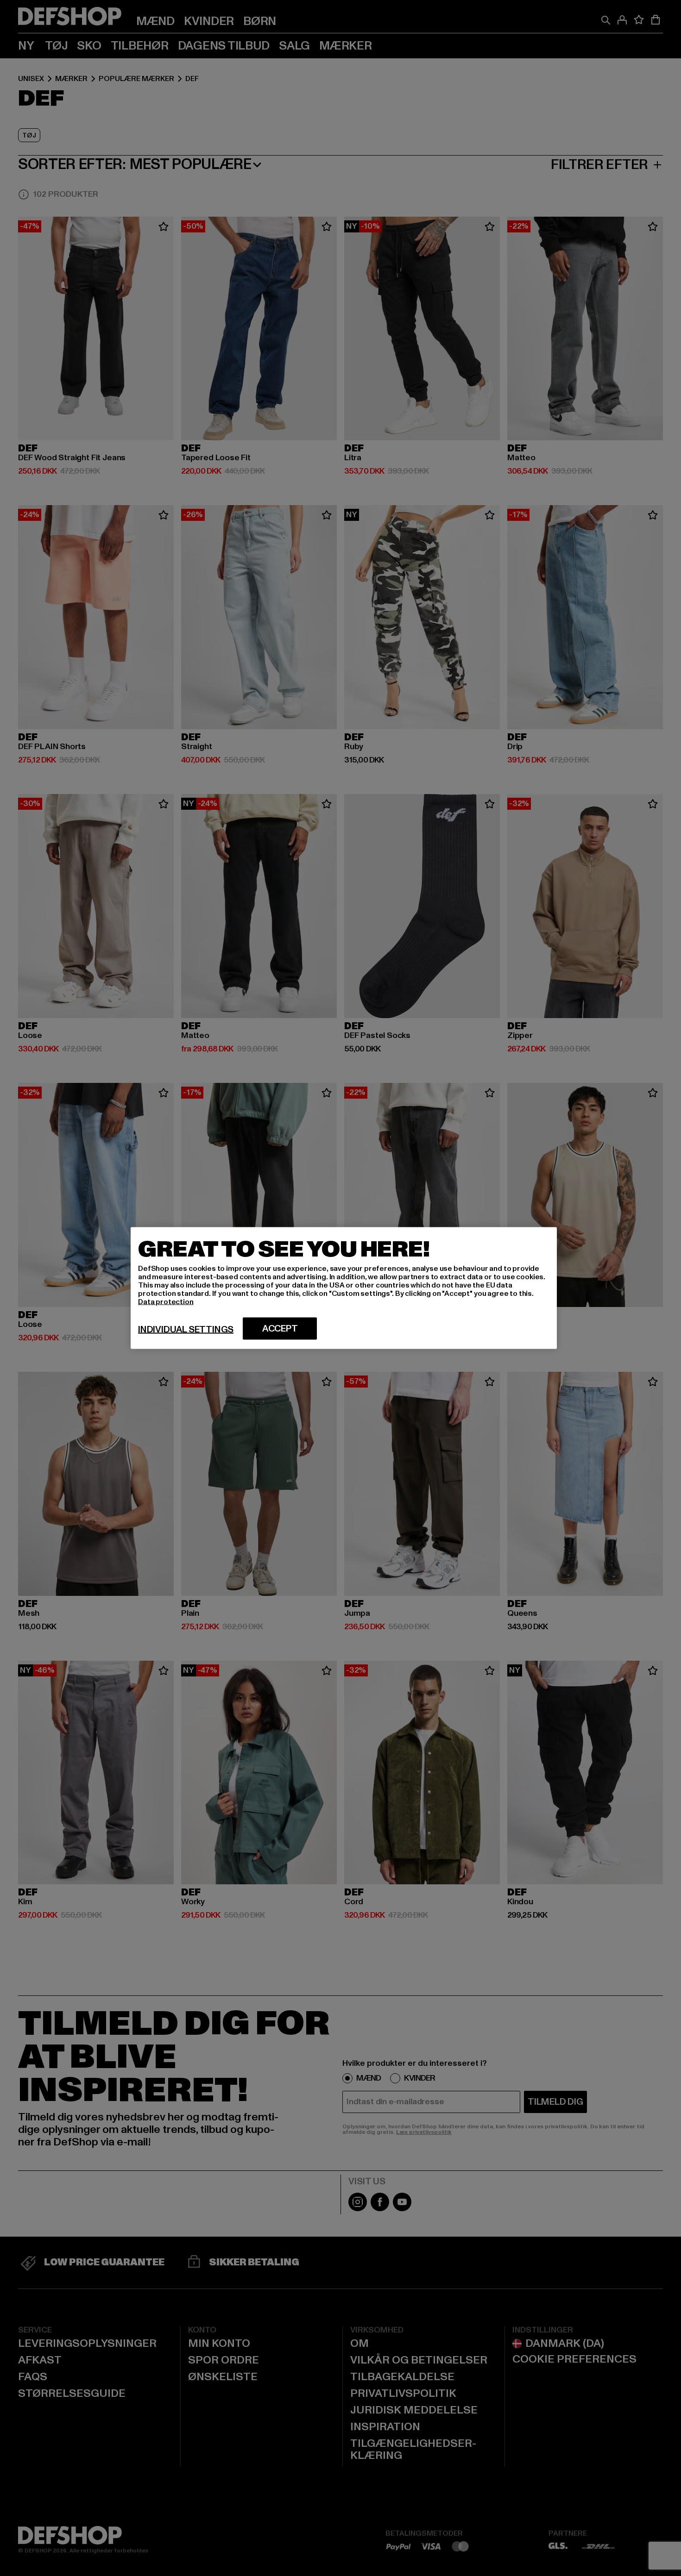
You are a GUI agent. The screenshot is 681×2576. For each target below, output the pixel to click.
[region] (344, 1288)
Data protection (166, 1302)
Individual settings (186, 1330)
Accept (280, 1329)
